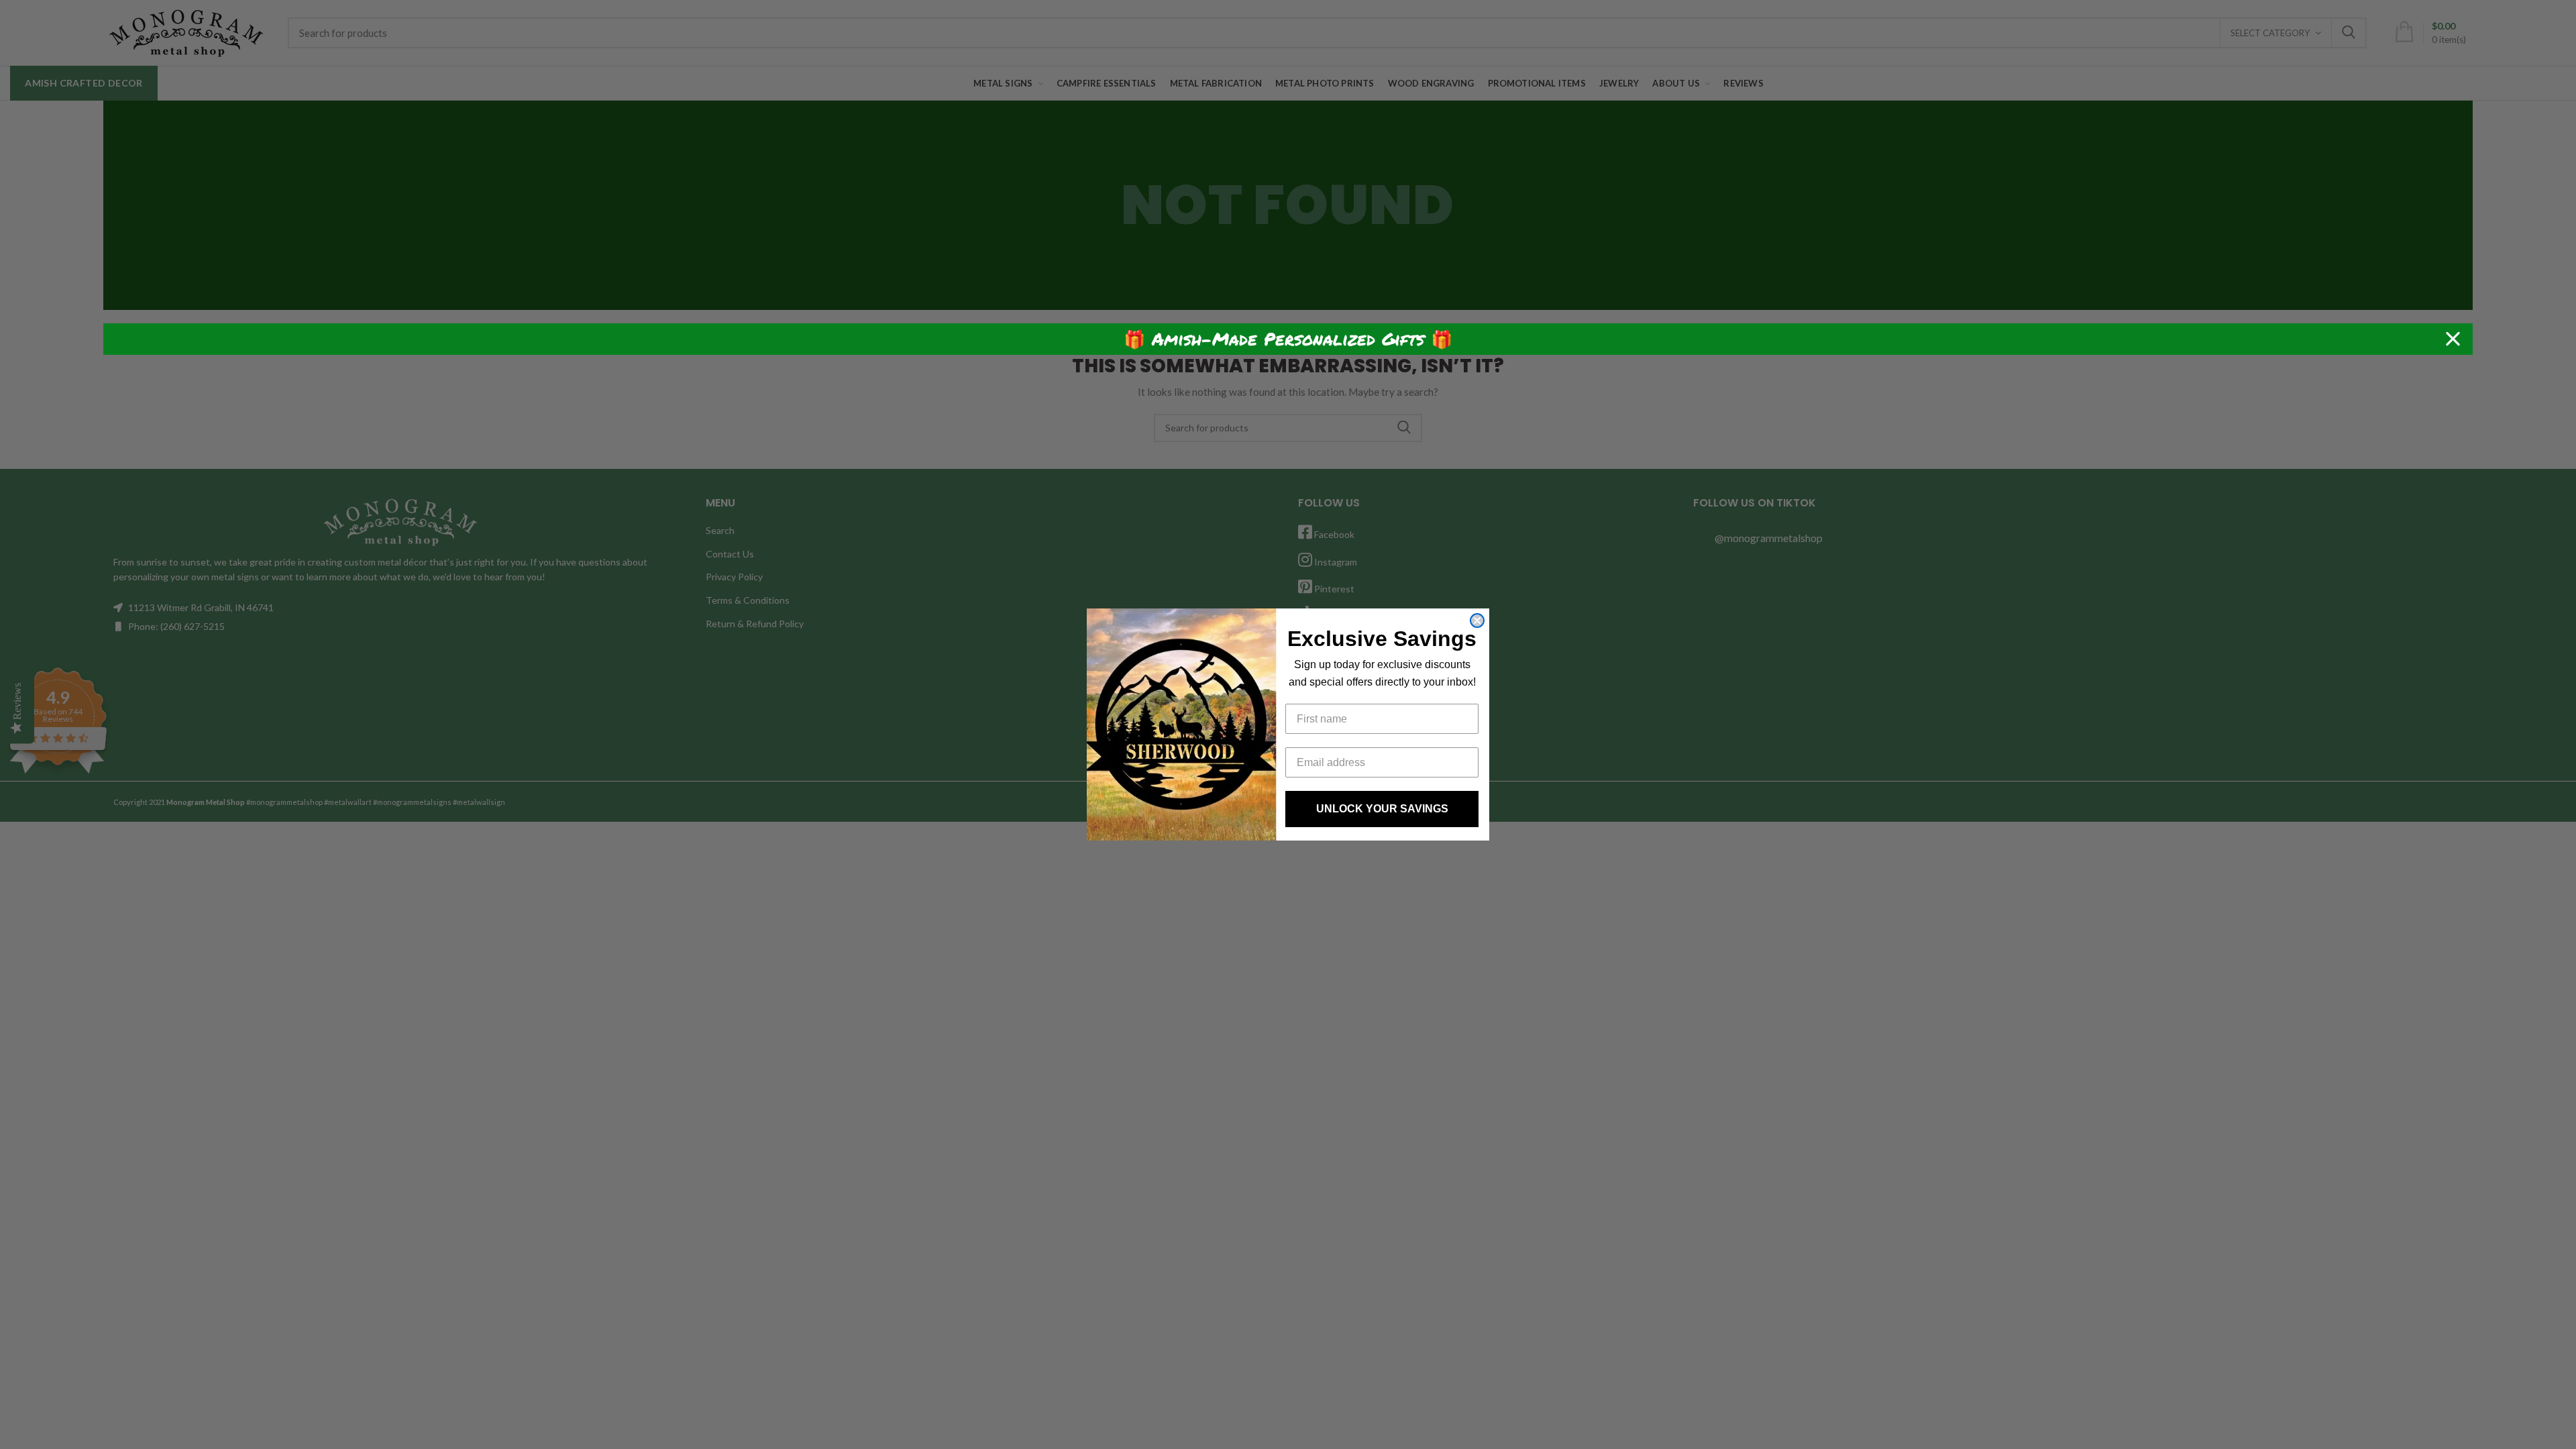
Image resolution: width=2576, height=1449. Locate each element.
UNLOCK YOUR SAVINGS (1382, 809)
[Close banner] (2453, 339)
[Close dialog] (1477, 621)
